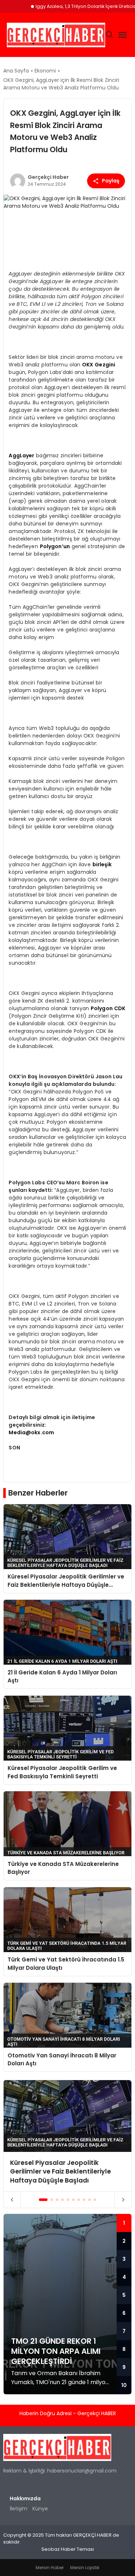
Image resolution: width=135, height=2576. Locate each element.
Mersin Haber (50, 2568)
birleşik (102, 864)
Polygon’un (55, 546)
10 (124, 2385)
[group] (67, 2136)
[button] (43, 2200)
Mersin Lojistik (85, 2568)
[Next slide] (123, 2200)
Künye (40, 2509)
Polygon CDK (108, 1008)
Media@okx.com (31, 1432)
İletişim (19, 2509)
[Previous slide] (12, 2200)
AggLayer (21, 455)
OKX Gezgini (99, 365)
